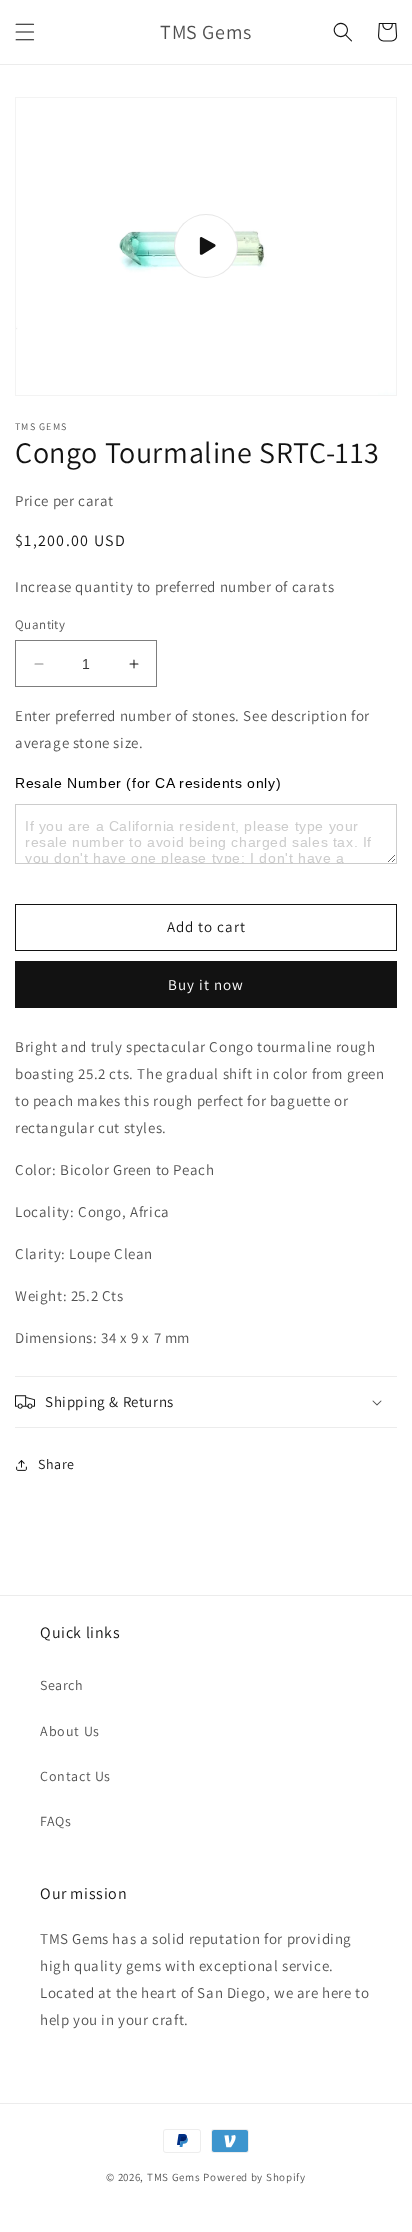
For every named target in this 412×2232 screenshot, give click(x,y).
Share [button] (56, 1464)
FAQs (55, 1821)
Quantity (40, 624)
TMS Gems (174, 2177)
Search (62, 1685)
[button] (25, 32)
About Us (70, 1731)
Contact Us (75, 1776)
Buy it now (206, 984)
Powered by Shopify (254, 2177)
